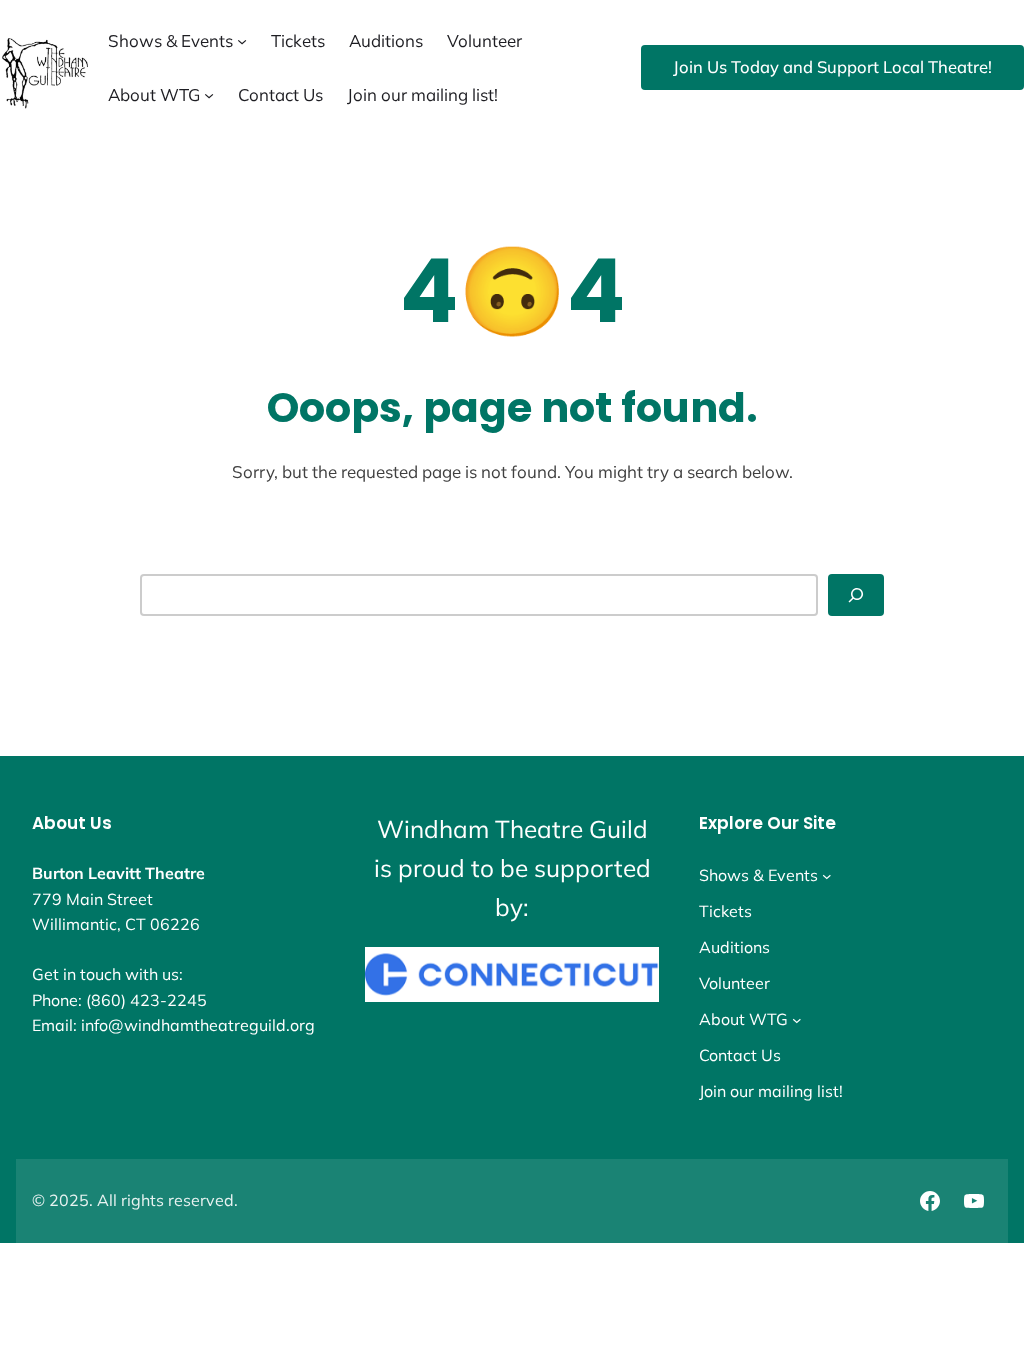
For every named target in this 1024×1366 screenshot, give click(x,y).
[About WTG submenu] (209, 95)
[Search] (856, 595)
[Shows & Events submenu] (242, 41)
